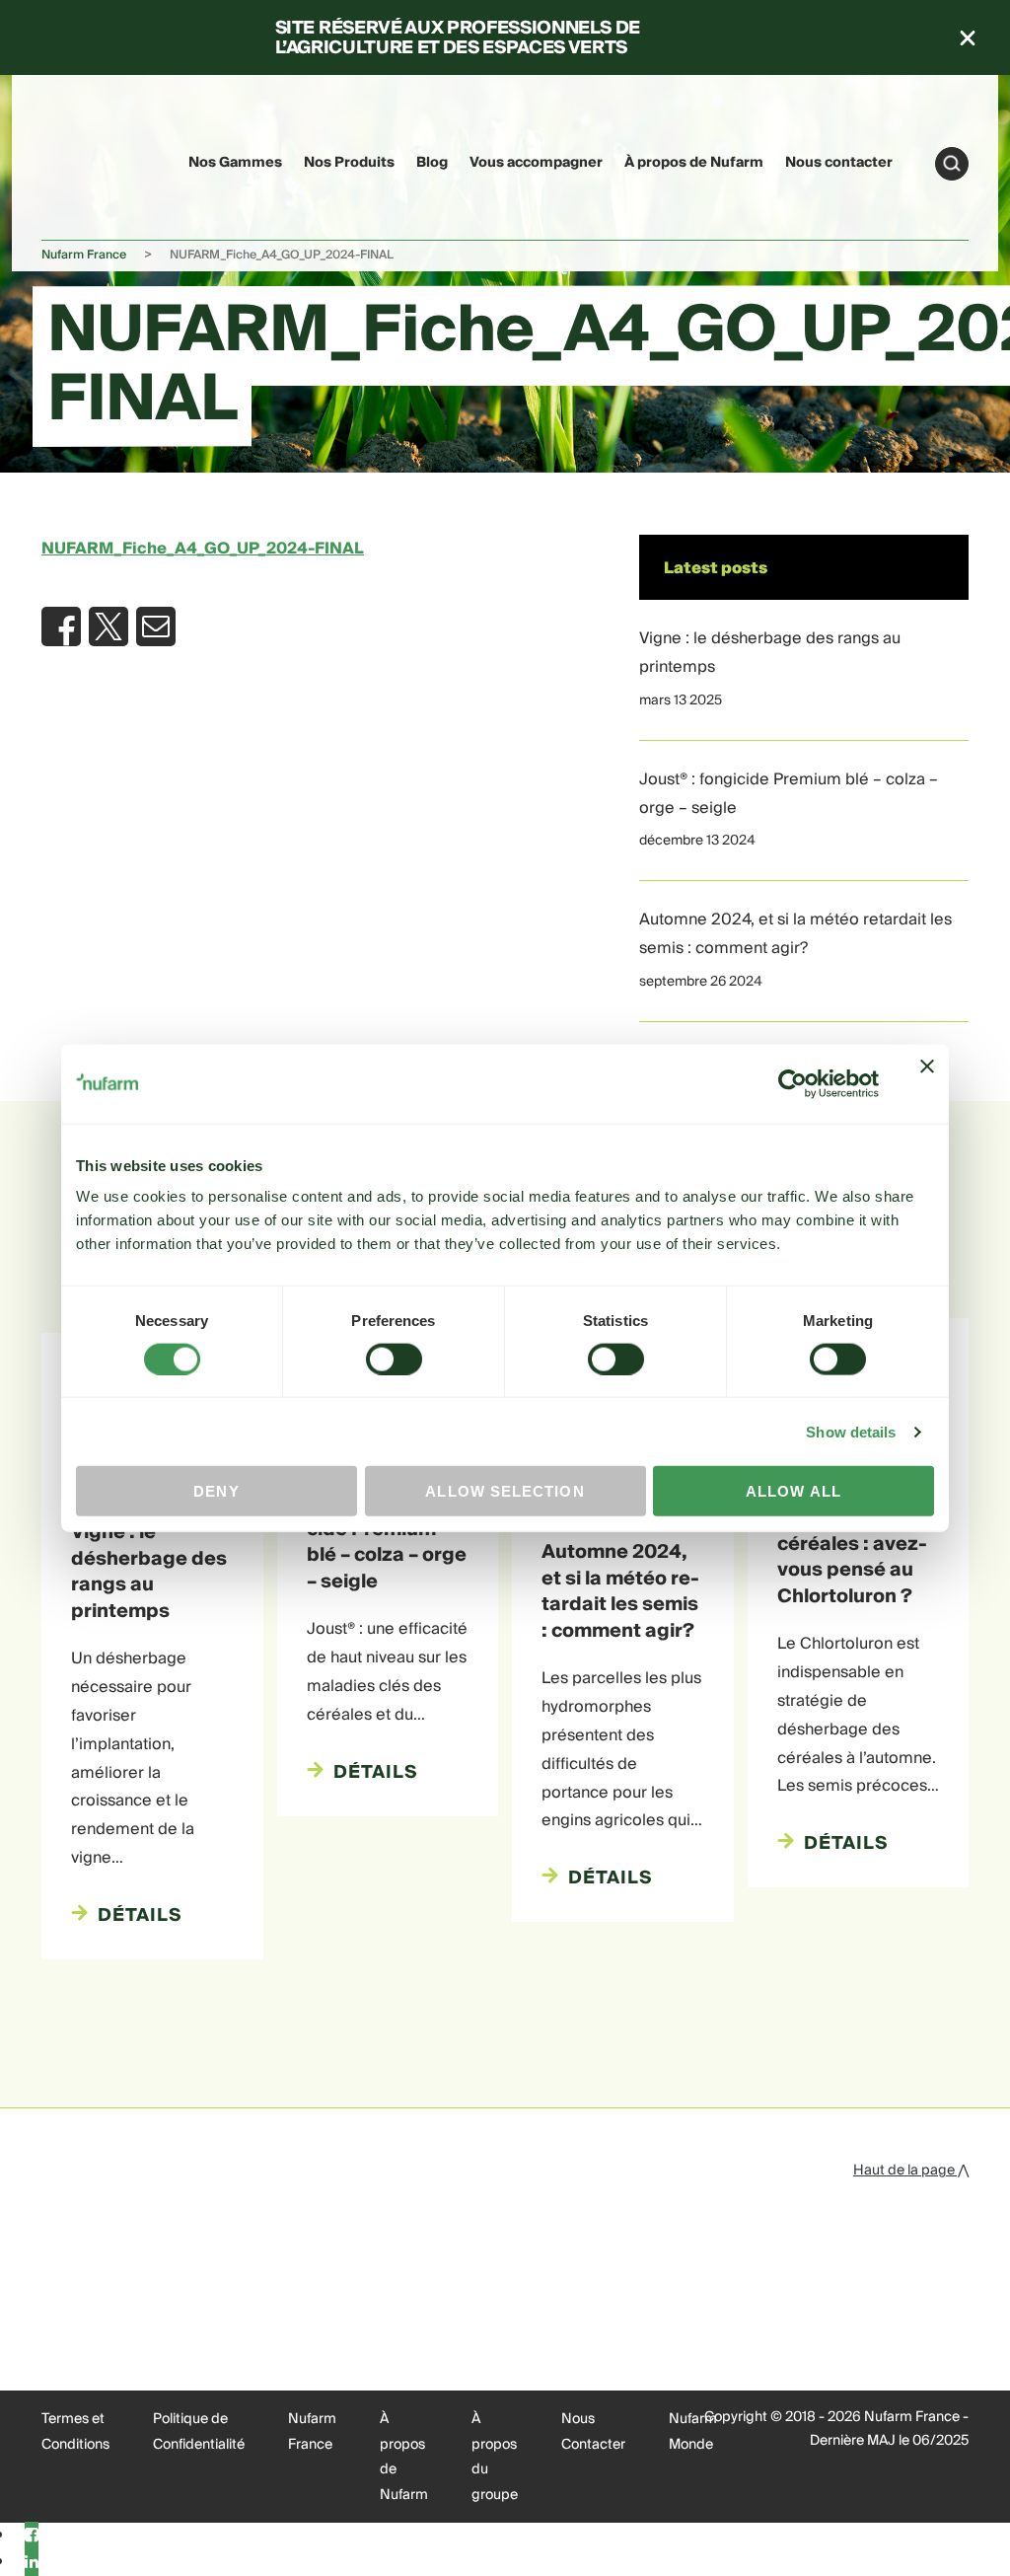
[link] (79, 160)
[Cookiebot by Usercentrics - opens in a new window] (793, 1083)
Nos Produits (349, 163)
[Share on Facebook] (61, 626)
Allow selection (505, 1491)
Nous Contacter (593, 2432)
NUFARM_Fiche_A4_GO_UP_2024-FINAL (203, 549)
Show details (851, 1431)
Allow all (794, 1491)
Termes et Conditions (75, 2432)
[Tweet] (108, 626)
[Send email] (156, 626)
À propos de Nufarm (694, 163)
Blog (432, 163)
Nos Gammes (235, 163)
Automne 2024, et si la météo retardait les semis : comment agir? (795, 934)
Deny (216, 1491)
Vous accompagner (536, 163)
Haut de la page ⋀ (911, 2171)
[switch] (394, 1359)
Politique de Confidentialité (199, 2432)
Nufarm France (84, 255)
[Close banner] (927, 1083)
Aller (952, 164)
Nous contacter (839, 163)
